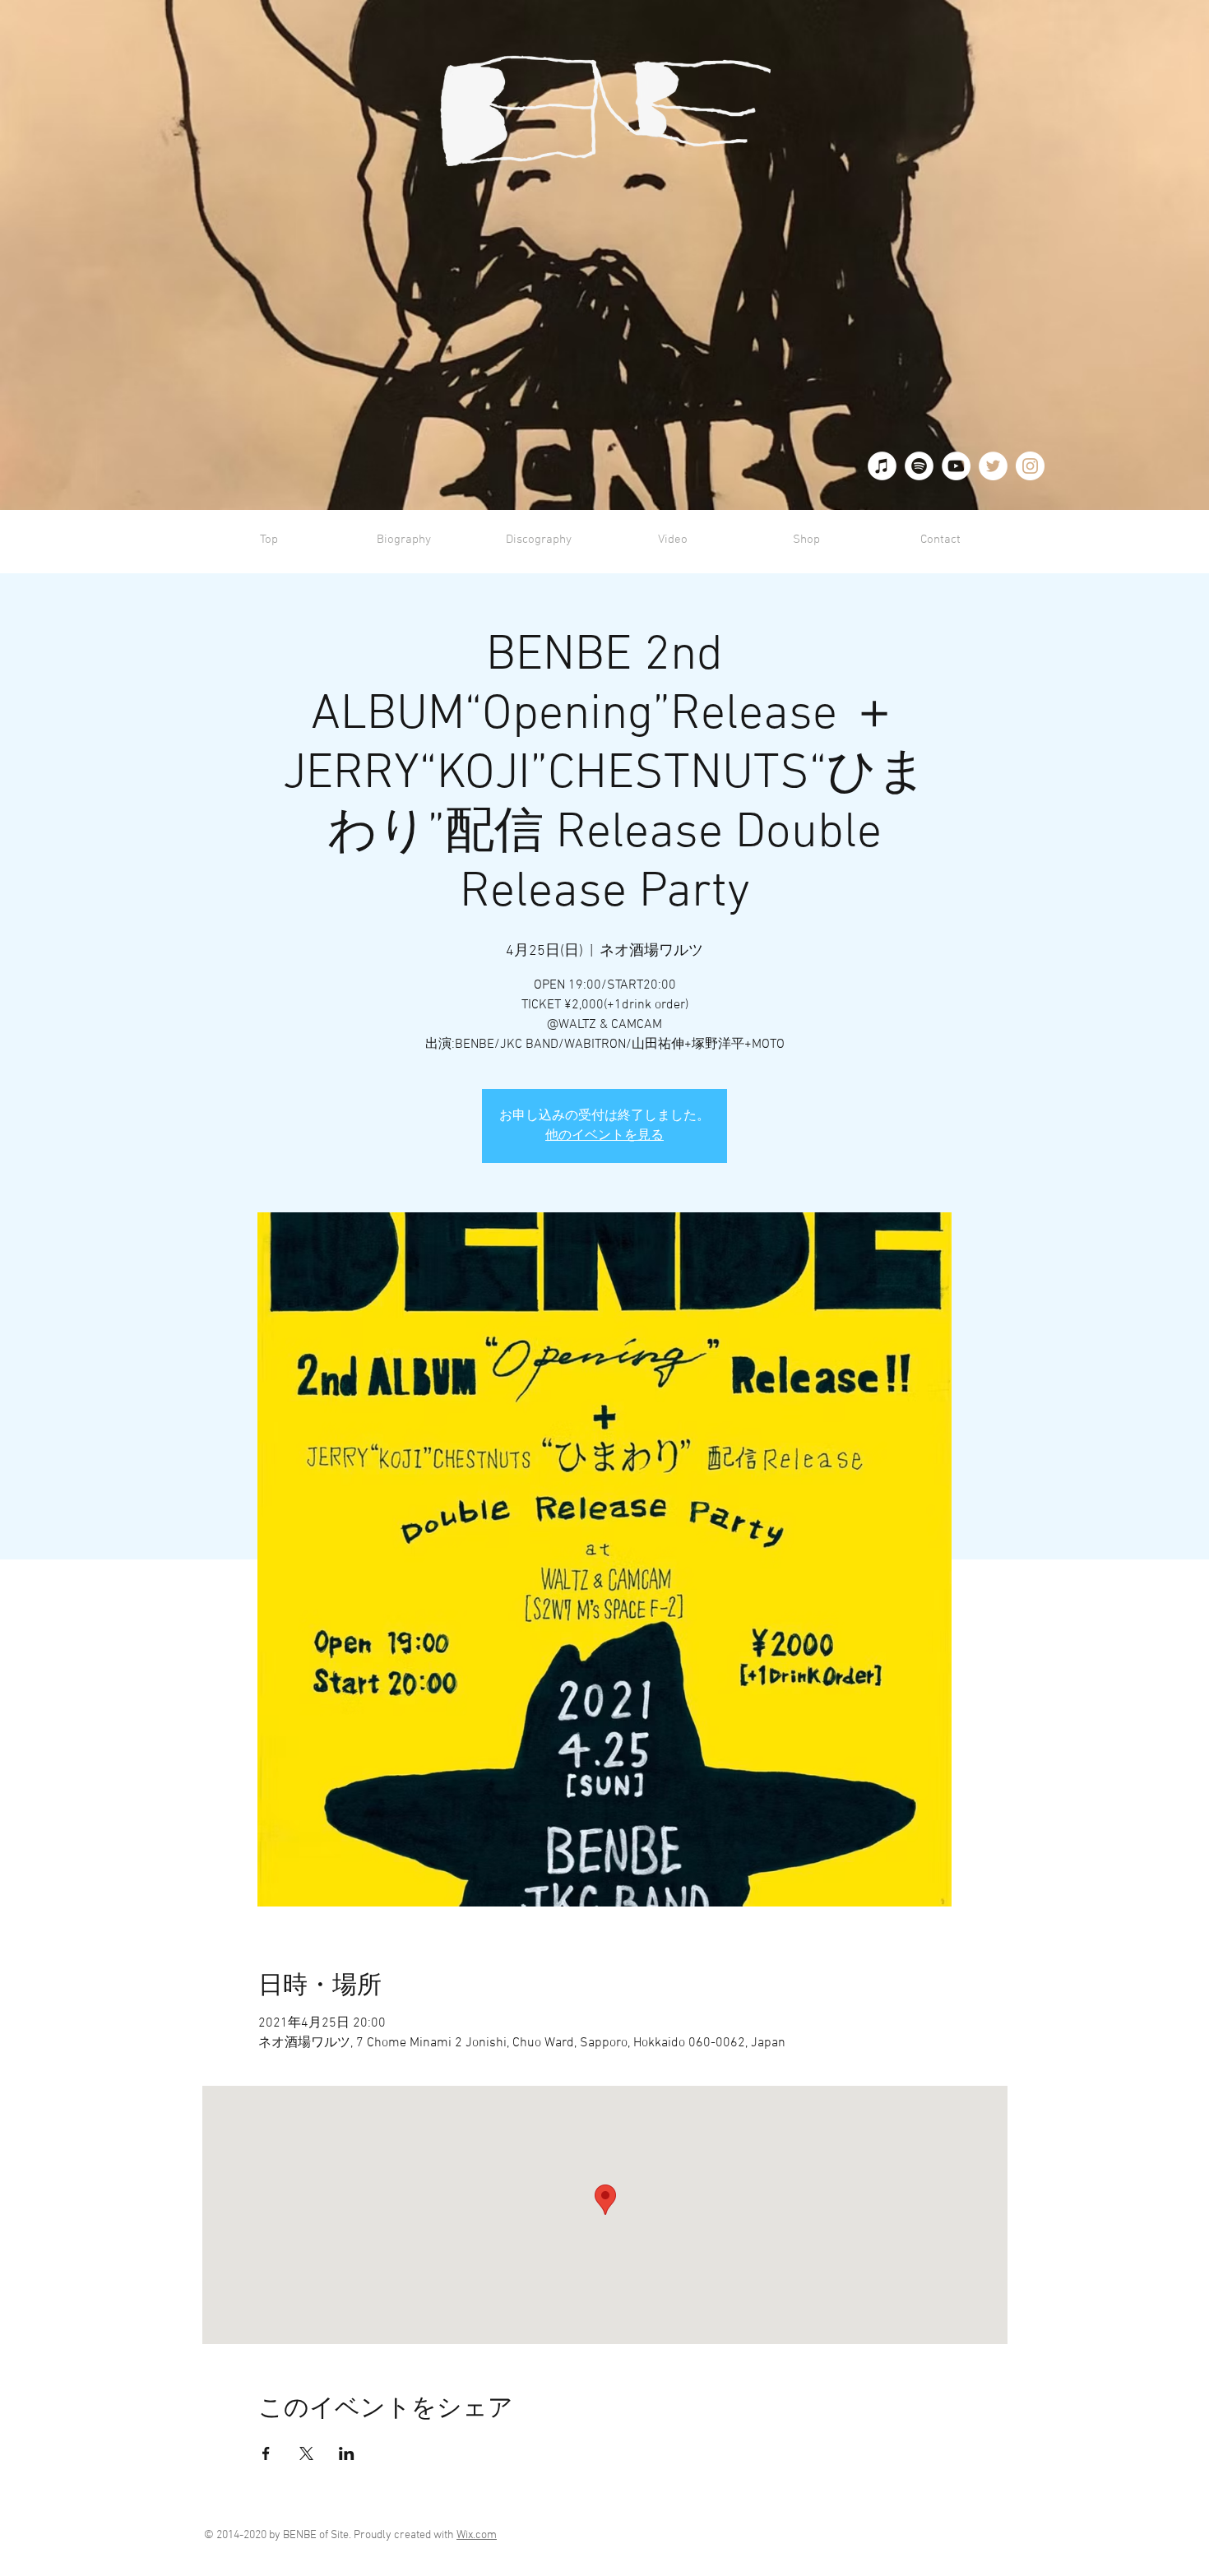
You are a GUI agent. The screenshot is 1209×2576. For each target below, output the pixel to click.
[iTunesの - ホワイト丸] (882, 466)
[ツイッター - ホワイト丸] (993, 466)
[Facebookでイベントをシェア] (266, 2453)
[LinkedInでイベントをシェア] (347, 2453)
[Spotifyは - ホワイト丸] (919, 466)
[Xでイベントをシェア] (306, 2453)
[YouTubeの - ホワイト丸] (956, 466)
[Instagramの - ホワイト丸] (1030, 466)
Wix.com (477, 2535)
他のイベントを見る (604, 1136)
